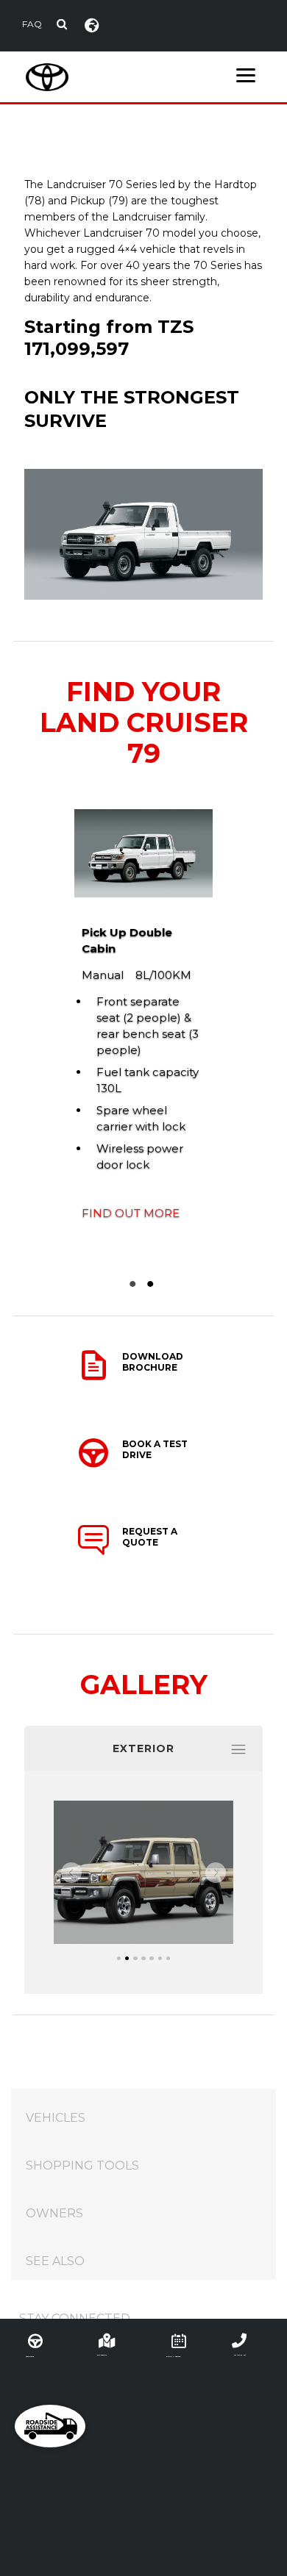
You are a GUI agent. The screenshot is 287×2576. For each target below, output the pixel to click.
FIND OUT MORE (131, 1213)
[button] (71, 1873)
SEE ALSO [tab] (55, 2261)
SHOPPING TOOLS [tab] (82, 2166)
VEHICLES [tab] (56, 2118)
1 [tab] (135, 1284)
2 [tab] (152, 1284)
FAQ (32, 24)
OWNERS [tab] (54, 2213)
